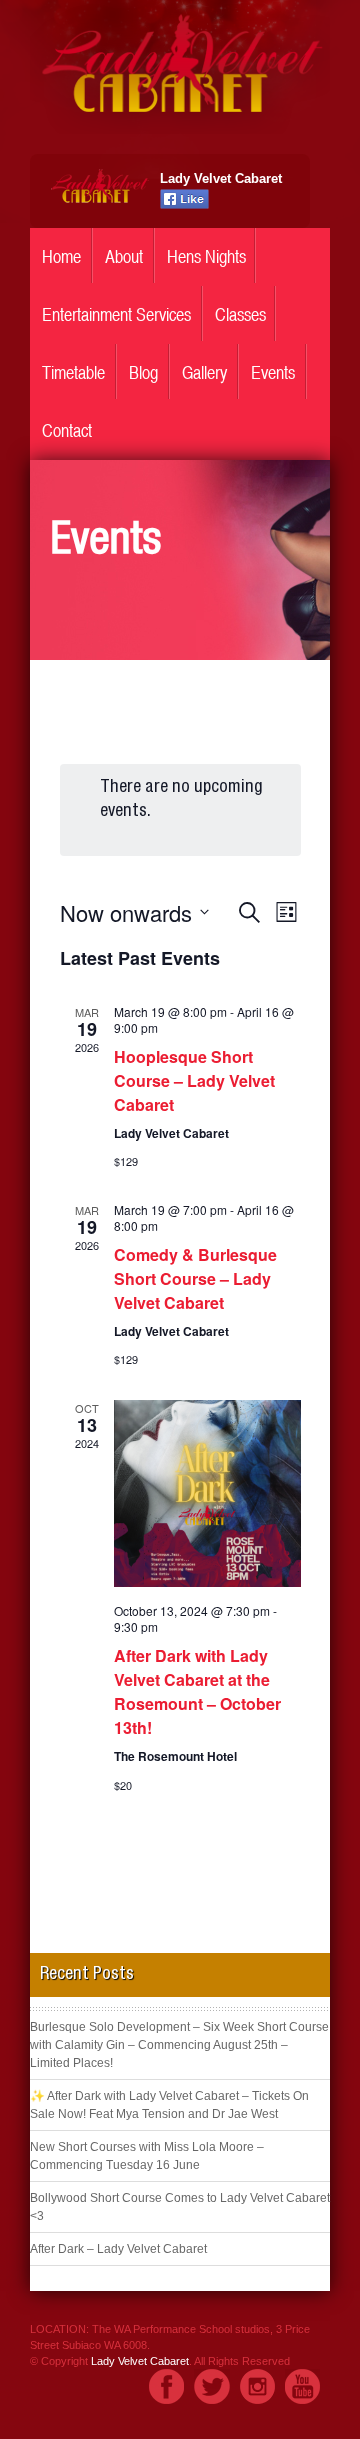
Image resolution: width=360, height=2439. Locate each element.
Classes (240, 314)
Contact (67, 430)
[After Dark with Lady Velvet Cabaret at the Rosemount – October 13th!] (207, 1493)
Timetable (73, 372)
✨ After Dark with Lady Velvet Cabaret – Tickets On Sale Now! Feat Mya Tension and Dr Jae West (169, 2105)
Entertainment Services (116, 314)
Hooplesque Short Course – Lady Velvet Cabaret (194, 1080)
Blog (143, 372)
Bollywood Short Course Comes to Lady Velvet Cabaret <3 (180, 2207)
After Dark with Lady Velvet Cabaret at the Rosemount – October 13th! (197, 1691)
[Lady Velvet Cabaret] (180, 129)
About (124, 256)
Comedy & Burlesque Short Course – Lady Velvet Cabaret (195, 1278)
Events (273, 372)
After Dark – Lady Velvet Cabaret (118, 2249)
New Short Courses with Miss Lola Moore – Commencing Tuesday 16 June (147, 2156)
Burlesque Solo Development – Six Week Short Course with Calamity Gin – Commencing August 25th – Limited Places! (179, 2045)
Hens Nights (206, 256)
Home (61, 256)
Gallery (204, 372)
